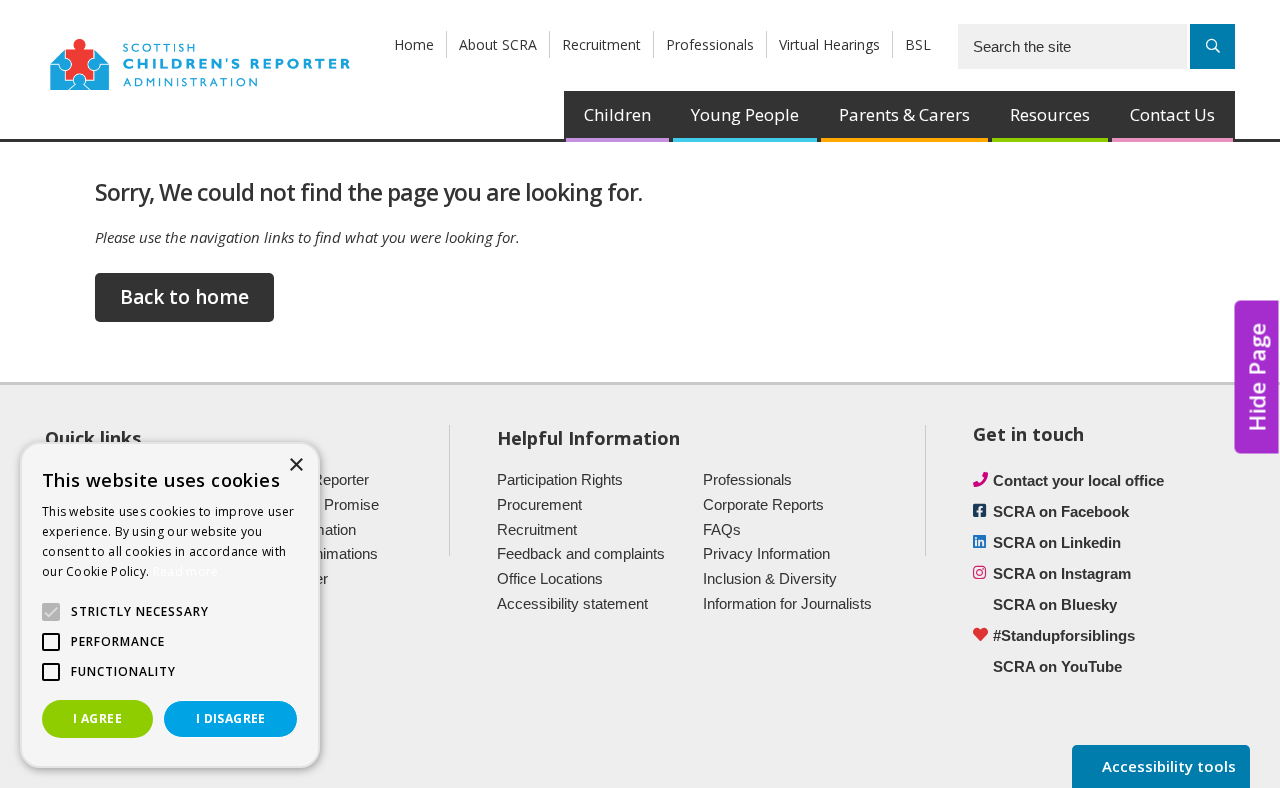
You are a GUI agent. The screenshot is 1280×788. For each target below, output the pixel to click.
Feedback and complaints (581, 553)
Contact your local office (1078, 480)
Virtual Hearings (829, 44)
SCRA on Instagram (1062, 573)
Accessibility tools (1167, 766)
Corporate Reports (763, 504)
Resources (1050, 114)
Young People (745, 114)
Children (617, 114)
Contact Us (1172, 114)
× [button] (295, 465)
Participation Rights (560, 479)
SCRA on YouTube (1057, 666)
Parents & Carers (904, 114)
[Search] (1212, 46)
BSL (918, 44)
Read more (186, 571)
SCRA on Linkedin (1057, 542)
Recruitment (601, 44)
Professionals (710, 44)
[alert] (170, 605)
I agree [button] (97, 718)
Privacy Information (766, 553)
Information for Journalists (787, 603)
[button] (51, 612)
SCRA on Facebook (1061, 511)
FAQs (722, 529)
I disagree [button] (231, 718)
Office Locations (550, 578)
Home (414, 44)
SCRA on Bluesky (1055, 604)
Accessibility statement (572, 603)
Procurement (539, 504)
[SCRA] (200, 63)
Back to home (184, 297)
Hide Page (1257, 376)
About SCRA (498, 44)
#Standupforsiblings (1064, 635)
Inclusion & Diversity (770, 578)
